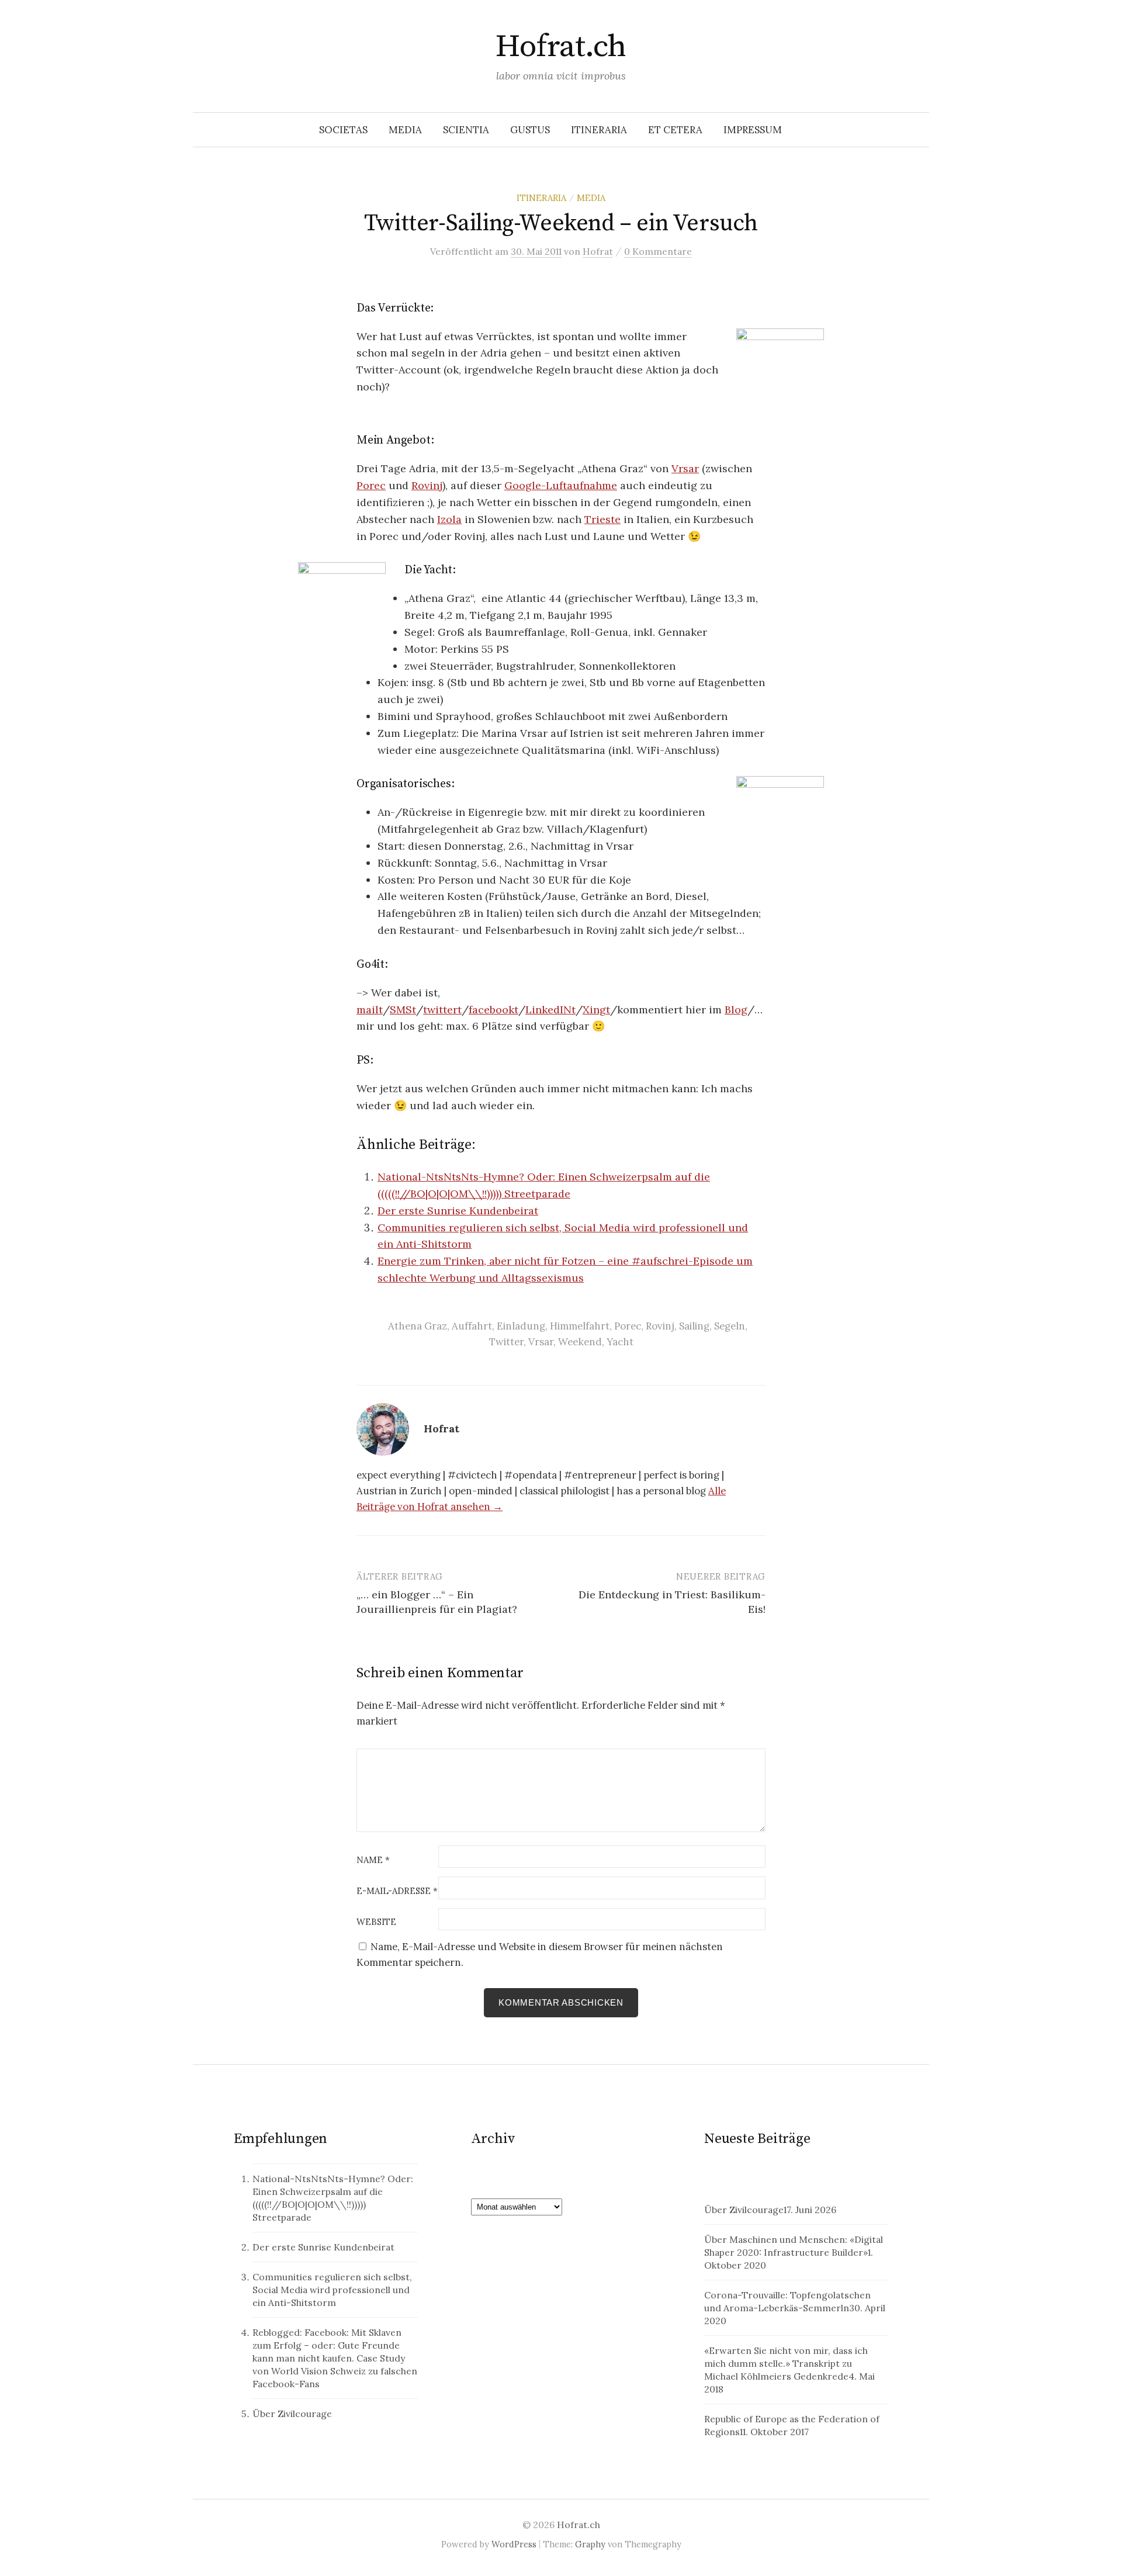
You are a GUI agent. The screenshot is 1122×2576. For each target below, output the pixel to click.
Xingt (596, 1010)
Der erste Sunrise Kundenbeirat (458, 1211)
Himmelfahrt (580, 1326)
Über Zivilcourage (292, 2414)
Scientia (466, 130)
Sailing (694, 1326)
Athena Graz (418, 1326)
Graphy (590, 2544)
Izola (449, 519)
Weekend (580, 1342)
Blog (736, 1010)
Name (373, 1860)
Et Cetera (675, 130)
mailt (370, 1010)
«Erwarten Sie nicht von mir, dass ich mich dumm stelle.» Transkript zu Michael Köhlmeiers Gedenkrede (786, 2363)
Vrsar (685, 468)
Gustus (530, 130)
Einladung (521, 1326)
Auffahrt (472, 1326)
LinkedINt (550, 1010)
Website (376, 1922)
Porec (371, 485)
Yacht (620, 1342)
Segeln (730, 1326)
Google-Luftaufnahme (561, 485)
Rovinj (427, 485)
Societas (343, 130)
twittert (442, 1010)
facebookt (494, 1010)
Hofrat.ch (561, 47)
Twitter (506, 1342)
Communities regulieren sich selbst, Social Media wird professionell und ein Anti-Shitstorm (332, 2290)
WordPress (514, 2544)
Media (405, 130)
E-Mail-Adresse (397, 1891)
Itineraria (599, 130)
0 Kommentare (658, 251)
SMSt (403, 1010)
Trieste (602, 519)
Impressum (753, 130)
